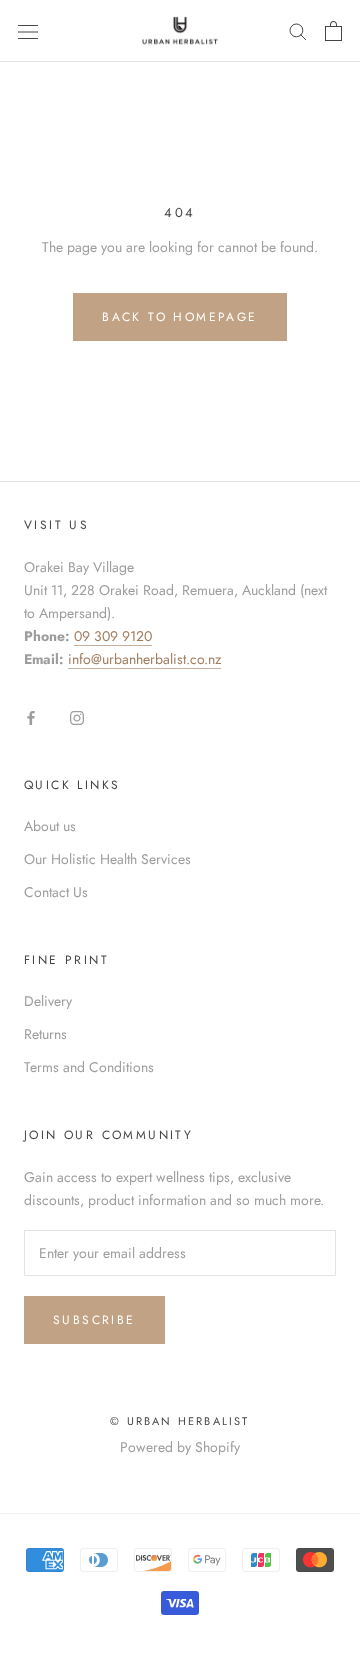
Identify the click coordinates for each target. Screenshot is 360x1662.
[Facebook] (31, 716)
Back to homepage (179, 317)
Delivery (48, 1001)
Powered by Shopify (180, 1447)
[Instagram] (77, 716)
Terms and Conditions (89, 1067)
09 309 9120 (113, 636)
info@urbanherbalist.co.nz (144, 659)
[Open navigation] (28, 31)
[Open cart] (333, 31)
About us (50, 826)
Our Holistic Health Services (107, 859)
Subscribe (94, 1320)
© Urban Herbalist (179, 1421)
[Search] (298, 30)
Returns (45, 1034)
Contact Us (56, 892)
